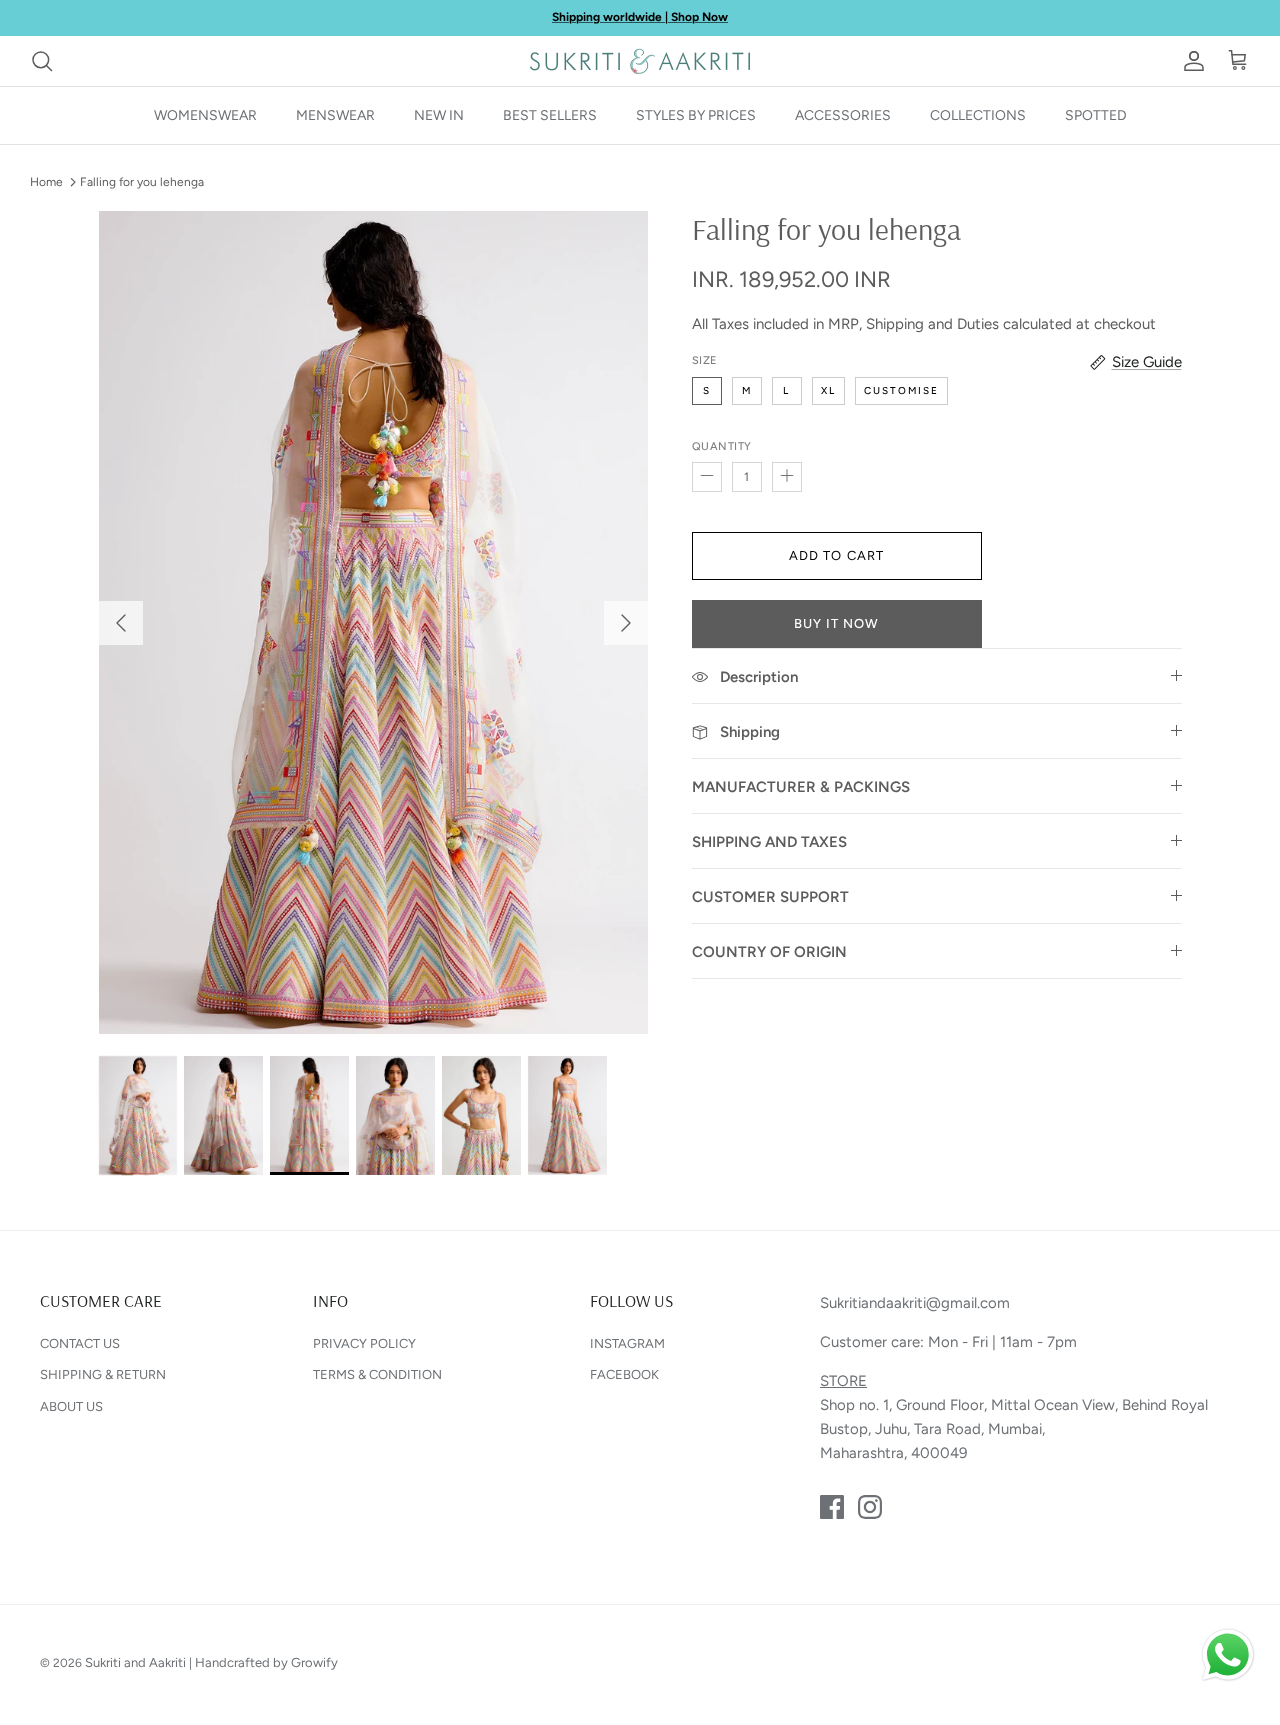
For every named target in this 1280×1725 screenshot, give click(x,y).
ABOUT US (71, 1406)
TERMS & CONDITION (377, 1374)
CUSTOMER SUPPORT (770, 897)
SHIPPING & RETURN (103, 1374)
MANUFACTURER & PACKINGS (801, 787)
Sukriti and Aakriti (135, 1662)
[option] (373, 623)
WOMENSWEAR (205, 115)
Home (46, 182)
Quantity (722, 446)
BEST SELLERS (550, 115)
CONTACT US (80, 1343)
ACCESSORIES (843, 115)
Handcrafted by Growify (266, 1662)
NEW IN (439, 115)
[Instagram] (870, 1507)
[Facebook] (832, 1507)
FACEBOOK (624, 1374)
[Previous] (121, 623)
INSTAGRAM (627, 1343)
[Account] (1190, 61)
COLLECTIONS (978, 115)
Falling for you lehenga (142, 182)
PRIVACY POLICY (364, 1343)
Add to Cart (836, 555)
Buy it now (836, 623)
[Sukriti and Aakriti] (640, 61)
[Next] (626, 623)
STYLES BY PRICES (696, 115)
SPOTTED (1096, 115)
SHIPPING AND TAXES (769, 842)
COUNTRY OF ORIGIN (769, 952)
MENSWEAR (335, 115)
